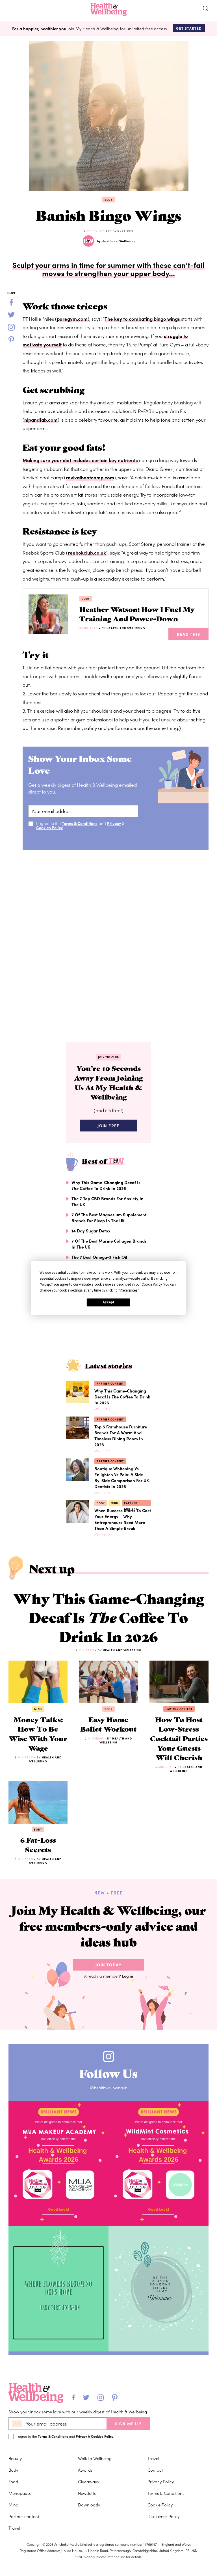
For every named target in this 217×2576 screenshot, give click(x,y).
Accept (108, 1302)
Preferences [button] (129, 1290)
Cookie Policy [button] (152, 1284)
